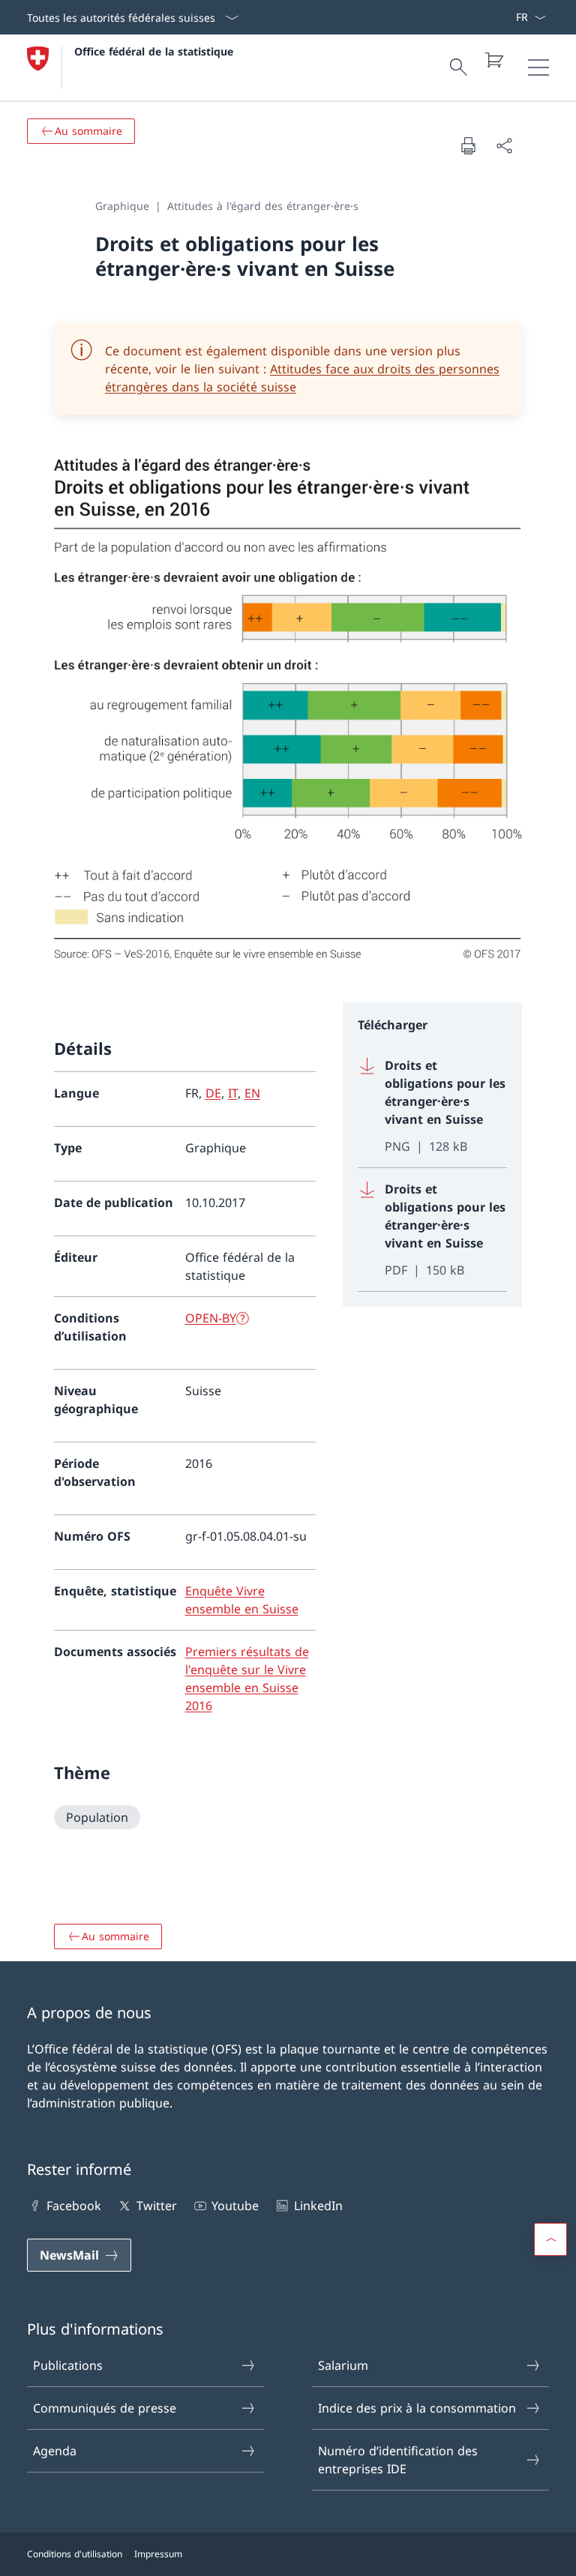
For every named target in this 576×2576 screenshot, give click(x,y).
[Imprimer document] (468, 145)
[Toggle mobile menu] (538, 67)
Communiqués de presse (105, 2408)
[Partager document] (504, 145)
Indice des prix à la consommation (417, 2408)
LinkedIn (318, 2206)
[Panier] (493, 60)
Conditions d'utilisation (75, 2554)
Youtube (235, 2206)
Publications (68, 2365)
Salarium (343, 2365)
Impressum (158, 2554)
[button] (550, 2239)
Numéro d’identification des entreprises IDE (398, 2460)
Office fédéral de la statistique (154, 51)
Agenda (55, 2451)
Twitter (156, 2206)
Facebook (74, 2206)
